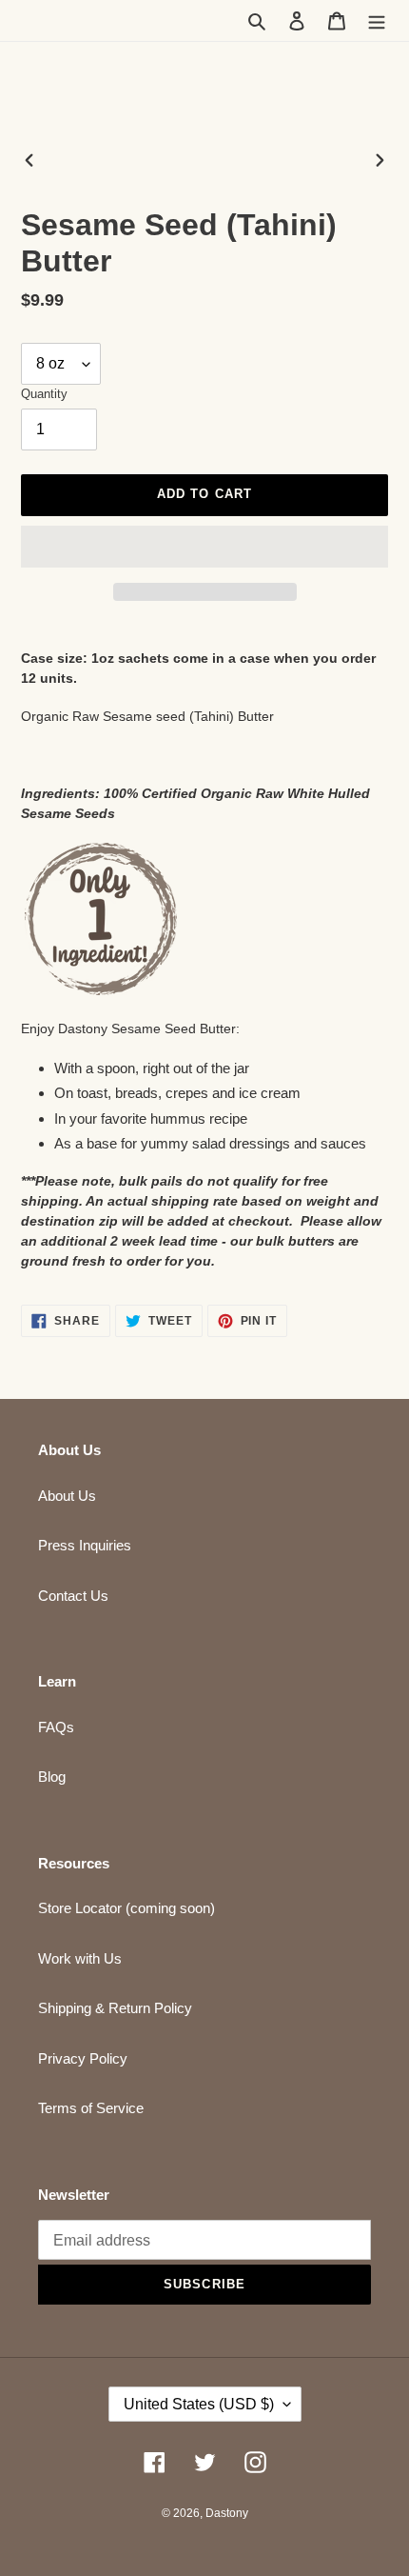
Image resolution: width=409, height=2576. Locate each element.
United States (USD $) (199, 2404)
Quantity (44, 394)
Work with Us (80, 1958)
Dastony (227, 2513)
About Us (67, 1496)
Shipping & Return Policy (115, 2008)
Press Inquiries (85, 1545)
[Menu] (377, 20)
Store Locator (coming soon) (127, 1908)
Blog (52, 1777)
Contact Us (73, 1596)
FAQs (56, 1727)
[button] (204, 547)
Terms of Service (91, 2108)
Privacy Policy (83, 2058)
